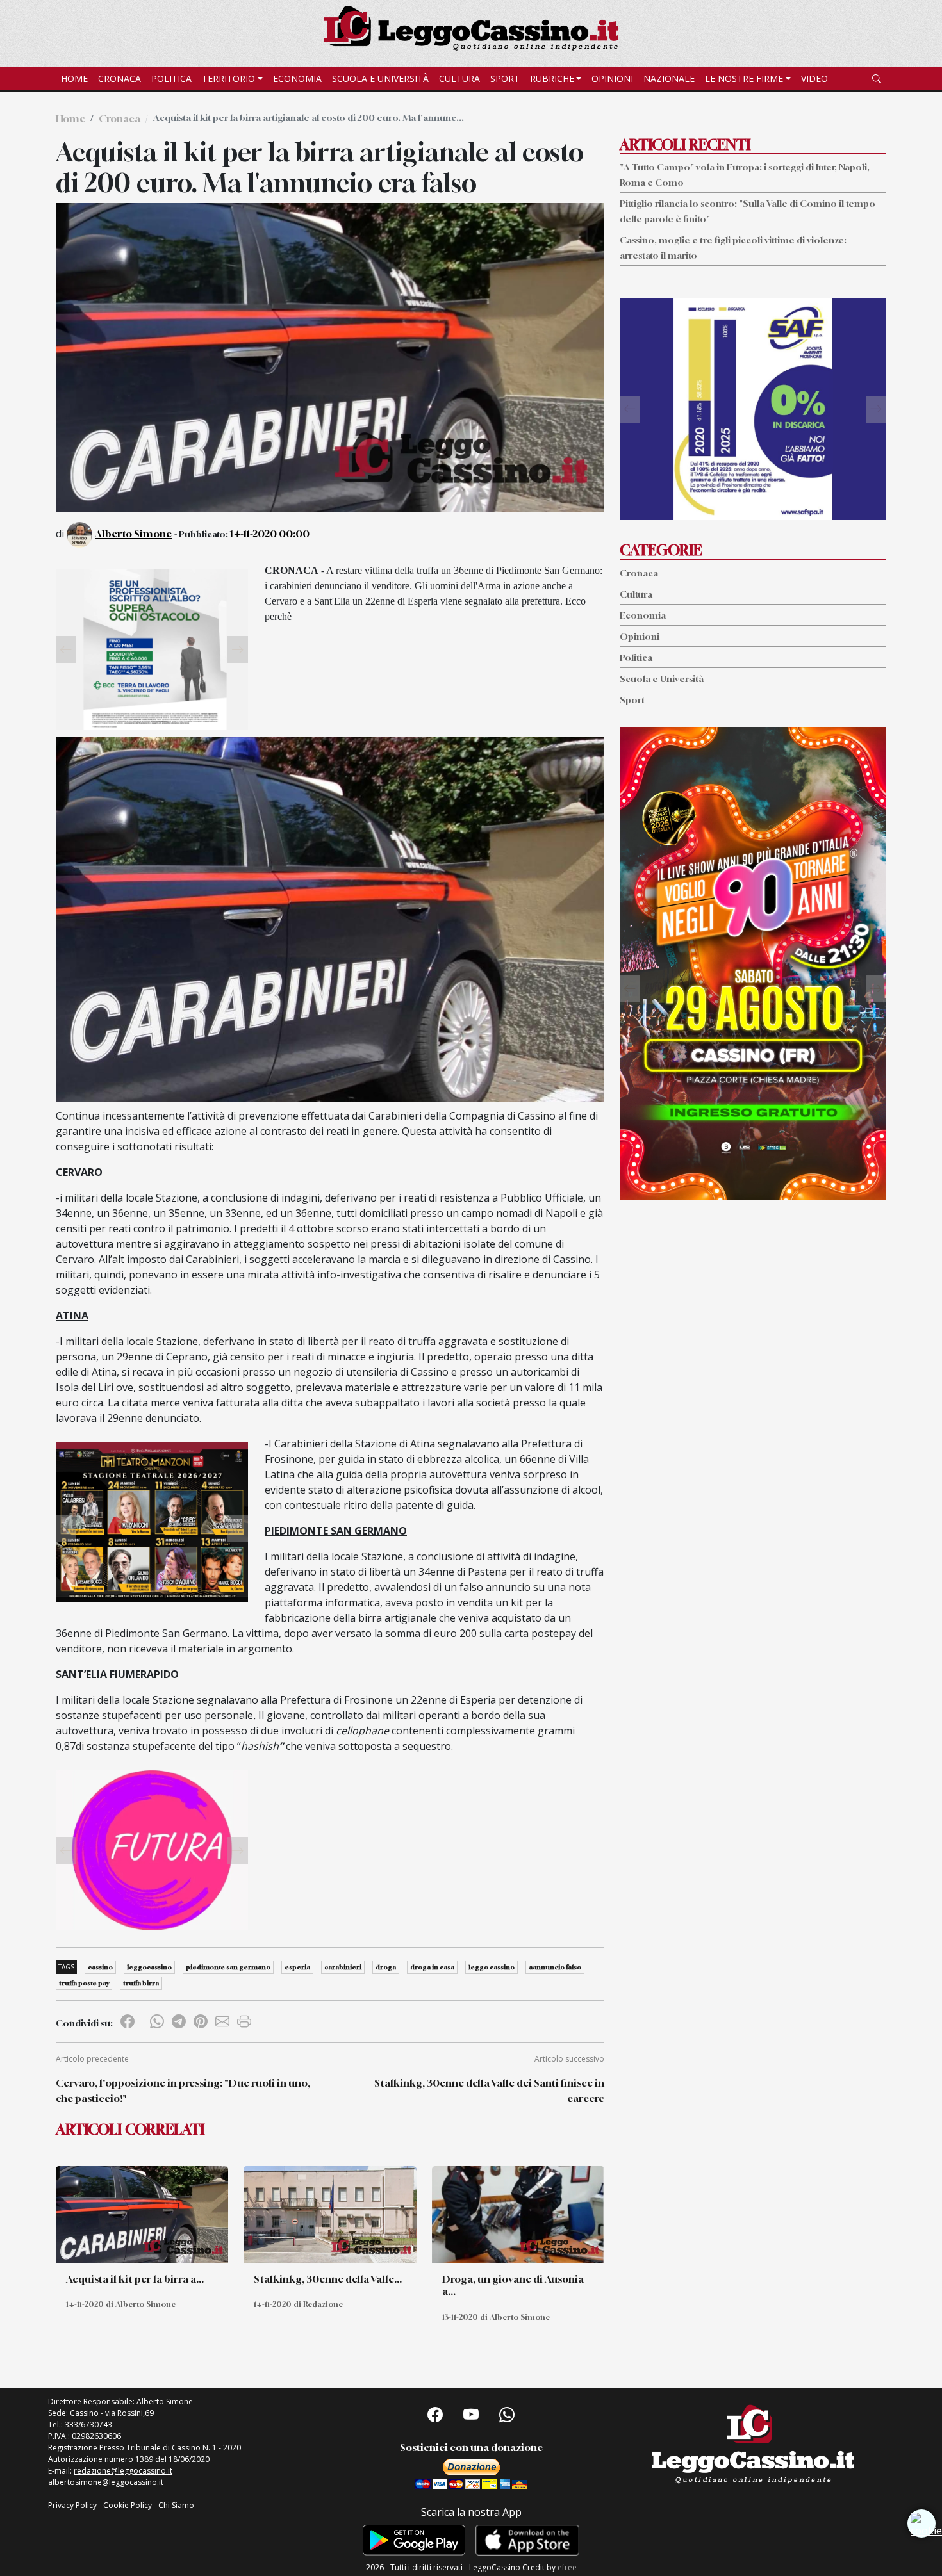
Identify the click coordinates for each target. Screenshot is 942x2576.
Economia (297, 78)
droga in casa (432, 1967)
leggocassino (149, 1967)
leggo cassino (492, 1967)
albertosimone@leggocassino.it (106, 2482)
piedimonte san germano (228, 1967)
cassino (100, 1967)
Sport (505, 78)
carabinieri (343, 1967)
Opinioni (612, 78)
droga (386, 1967)
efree (567, 2567)
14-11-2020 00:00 (270, 534)
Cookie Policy (128, 2505)
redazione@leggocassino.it (123, 2471)
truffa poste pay (84, 1983)
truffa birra (141, 1983)
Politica (171, 78)
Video (814, 78)
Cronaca (120, 78)
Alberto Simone (133, 534)
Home (74, 78)
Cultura (459, 78)
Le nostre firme (744, 78)
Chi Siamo (176, 2505)
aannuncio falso (555, 1967)
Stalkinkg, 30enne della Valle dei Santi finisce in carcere (489, 2091)
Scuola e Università (380, 78)
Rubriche (552, 78)
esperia (297, 1967)
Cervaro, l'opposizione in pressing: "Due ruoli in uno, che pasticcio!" (183, 2091)
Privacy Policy (72, 2505)
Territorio (228, 78)
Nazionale (669, 78)
